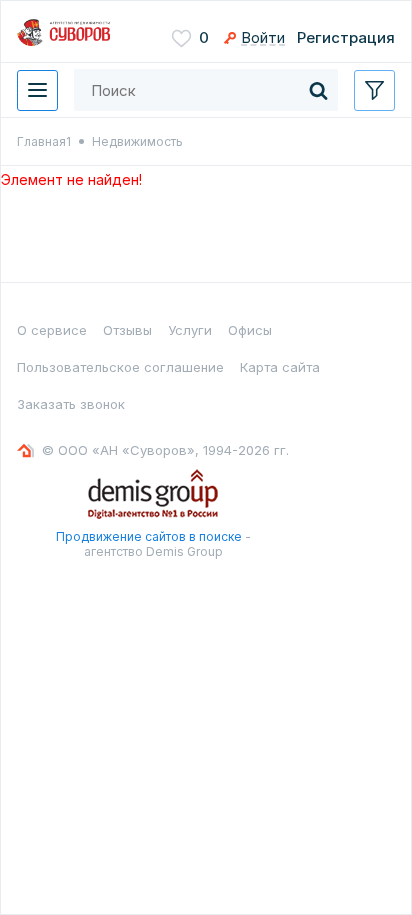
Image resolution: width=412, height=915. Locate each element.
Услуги (190, 330)
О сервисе (52, 330)
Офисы (250, 330)
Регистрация (346, 37)
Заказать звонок (71, 404)
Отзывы (127, 330)
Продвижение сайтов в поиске (149, 536)
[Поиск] (318, 90)
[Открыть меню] (37, 90)
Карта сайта (280, 367)
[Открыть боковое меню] (374, 90)
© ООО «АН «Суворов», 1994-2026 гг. (165, 450)
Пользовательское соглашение (120, 367)
